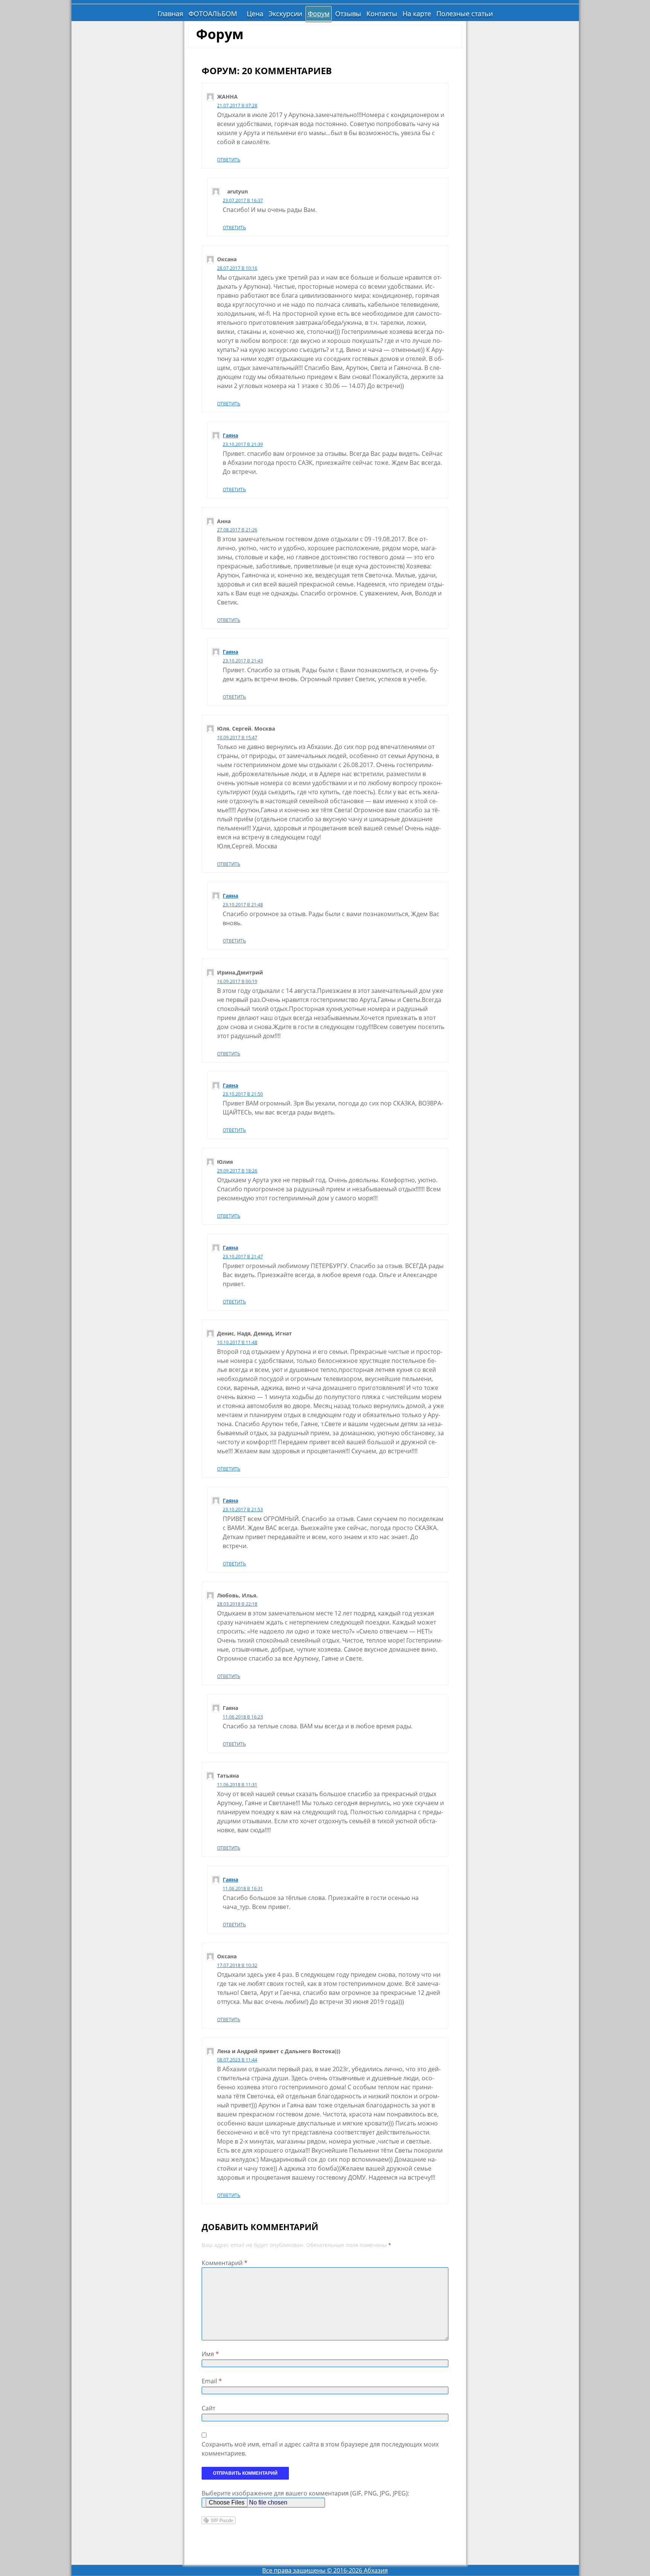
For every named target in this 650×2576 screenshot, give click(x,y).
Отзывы (348, 14)
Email (212, 2381)
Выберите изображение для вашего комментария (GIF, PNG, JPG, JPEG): (305, 2493)
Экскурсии (285, 14)
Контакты (382, 14)
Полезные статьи (465, 14)
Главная (170, 14)
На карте (417, 14)
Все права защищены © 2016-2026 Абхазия (325, 2570)
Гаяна (230, 435)
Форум (319, 14)
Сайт (208, 2408)
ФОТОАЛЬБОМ (213, 14)
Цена (255, 14)
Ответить (229, 160)
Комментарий (225, 2263)
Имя (210, 2354)
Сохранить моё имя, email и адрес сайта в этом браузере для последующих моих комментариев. (320, 2449)
